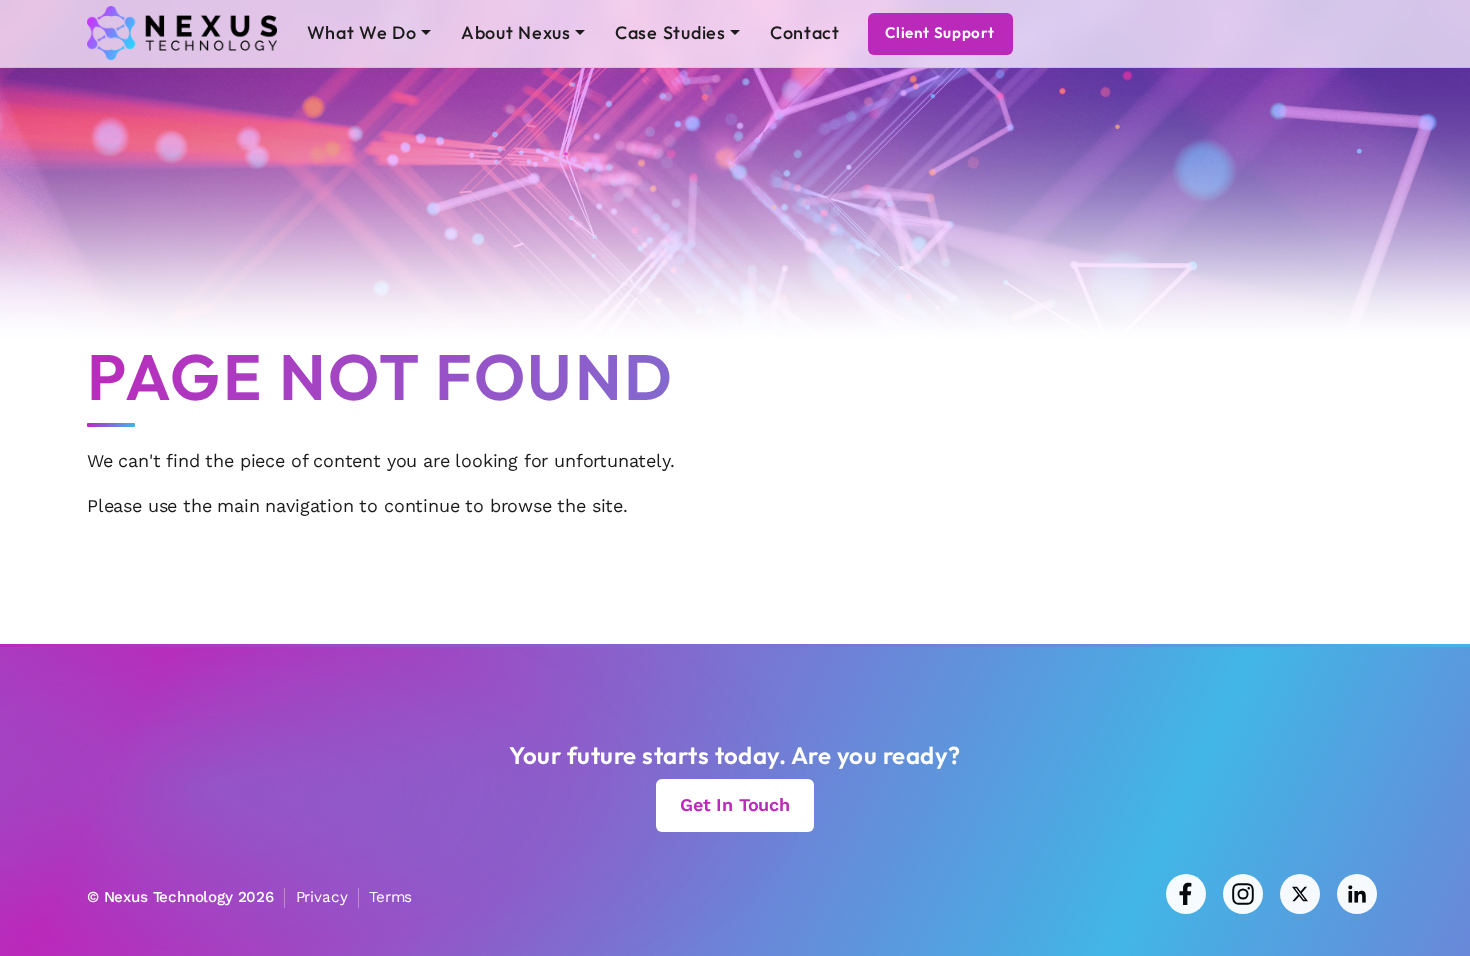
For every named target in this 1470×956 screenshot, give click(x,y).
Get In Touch (735, 804)
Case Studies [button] (670, 32)
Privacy (322, 897)
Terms (390, 897)
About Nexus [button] (516, 32)
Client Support (940, 32)
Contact (805, 32)
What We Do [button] (362, 32)
